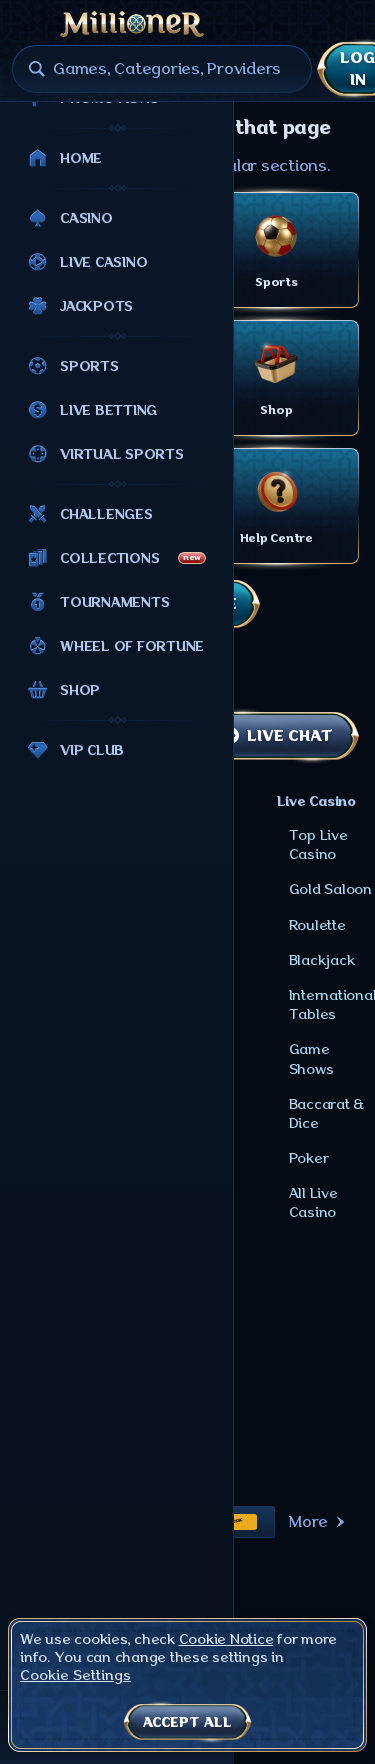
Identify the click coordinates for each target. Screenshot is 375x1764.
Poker (309, 1158)
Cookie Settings (75, 1675)
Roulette (317, 925)
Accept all (187, 1722)
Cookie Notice (226, 1639)
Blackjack (322, 960)
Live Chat (289, 736)
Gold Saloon (330, 889)
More (308, 1522)
